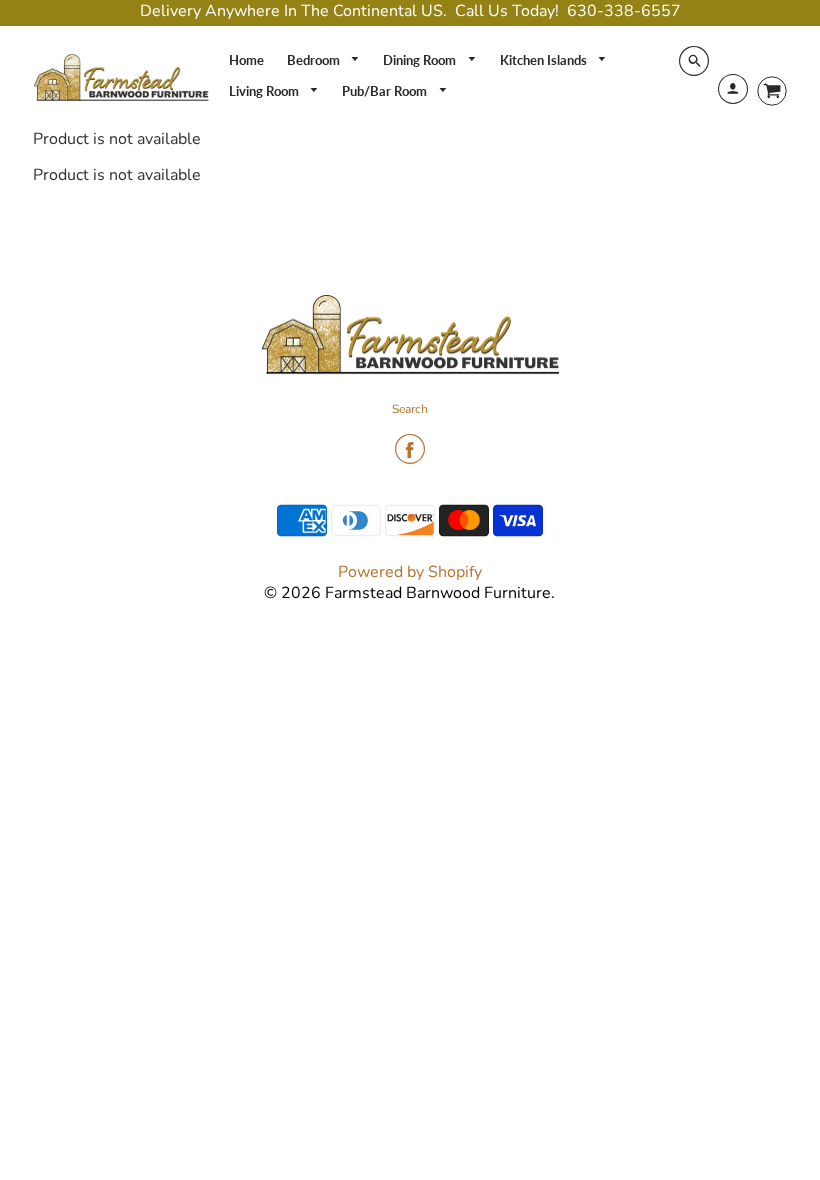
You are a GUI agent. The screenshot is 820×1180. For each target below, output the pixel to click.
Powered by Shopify (410, 572)
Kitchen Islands (545, 60)
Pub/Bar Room (386, 91)
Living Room (265, 91)
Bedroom (315, 60)
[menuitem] (246, 60)
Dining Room (421, 60)
